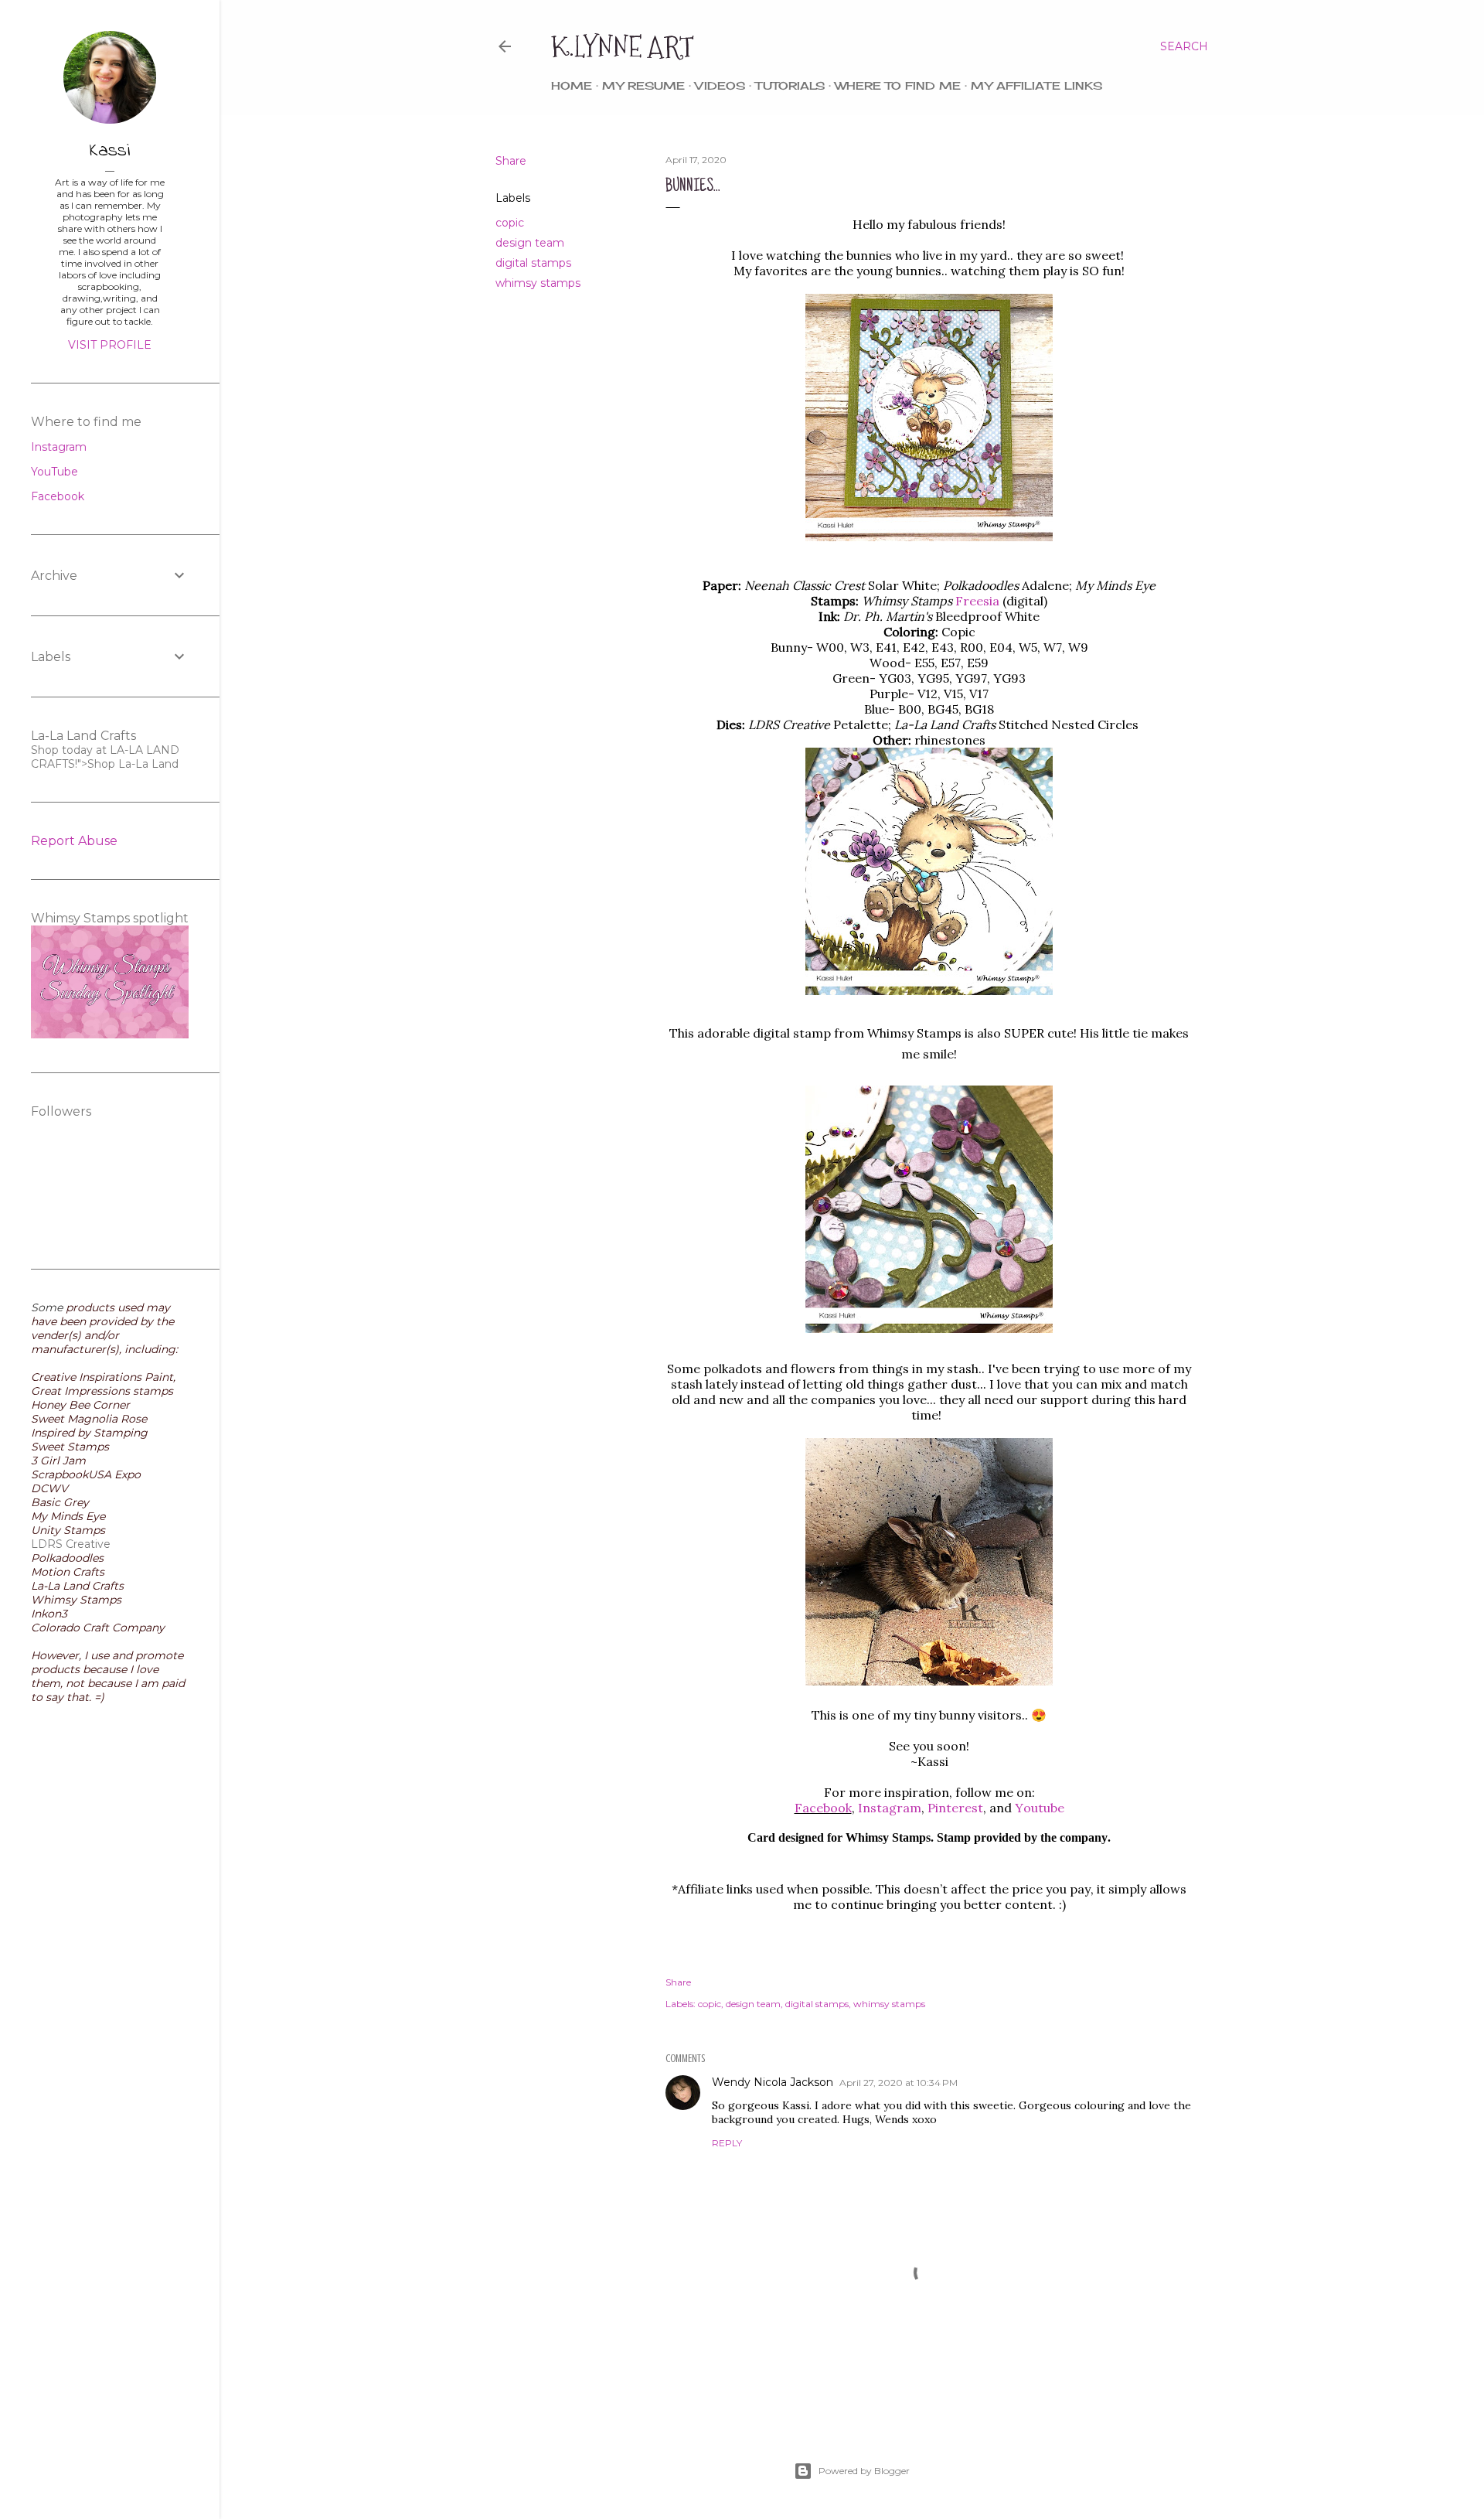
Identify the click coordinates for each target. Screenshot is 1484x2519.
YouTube (54, 472)
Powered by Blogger (864, 2471)
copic (510, 223)
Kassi (110, 151)
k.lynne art (623, 47)
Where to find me (898, 85)
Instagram (59, 447)
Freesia (977, 601)
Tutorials (790, 85)
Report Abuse (74, 841)
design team (530, 243)
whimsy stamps (538, 283)
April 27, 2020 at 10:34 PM (899, 2083)
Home (572, 85)
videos (720, 85)
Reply (727, 2143)
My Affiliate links (1036, 85)
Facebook (823, 1808)
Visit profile (110, 345)
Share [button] (511, 161)
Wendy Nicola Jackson (773, 2082)
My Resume (643, 85)
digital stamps (533, 263)
